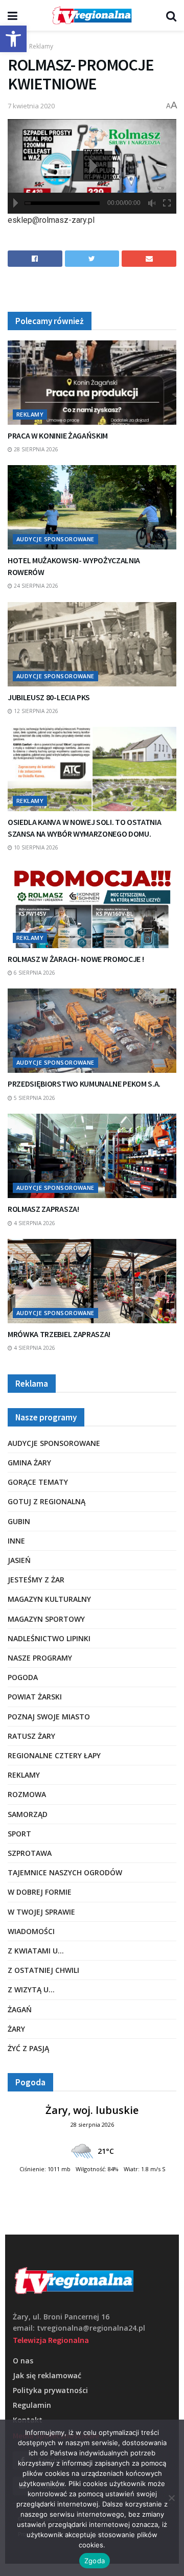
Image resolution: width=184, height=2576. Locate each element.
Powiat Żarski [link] (35, 1697)
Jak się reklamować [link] (47, 2375)
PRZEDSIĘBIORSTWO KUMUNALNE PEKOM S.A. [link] (84, 1084)
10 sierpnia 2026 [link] (35, 847)
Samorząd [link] (28, 1814)
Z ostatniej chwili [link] (43, 1970)
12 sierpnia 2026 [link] (35, 711)
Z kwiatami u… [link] (36, 1951)
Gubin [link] (19, 1521)
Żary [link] (16, 2029)
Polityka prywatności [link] (50, 2390)
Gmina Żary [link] (29, 1463)
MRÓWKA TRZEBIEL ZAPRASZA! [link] (59, 1334)
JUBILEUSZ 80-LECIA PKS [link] (49, 697)
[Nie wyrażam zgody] (171, 2498)
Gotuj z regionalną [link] (47, 1501)
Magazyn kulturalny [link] (49, 1599)
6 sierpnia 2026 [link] (34, 973)
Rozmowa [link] (27, 1794)
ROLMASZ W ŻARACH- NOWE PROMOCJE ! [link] (76, 959)
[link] (13, 39)
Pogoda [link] (23, 1677)
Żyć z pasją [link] (28, 2048)
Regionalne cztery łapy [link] (54, 1755)
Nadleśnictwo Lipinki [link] (49, 1638)
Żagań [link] (20, 2009)
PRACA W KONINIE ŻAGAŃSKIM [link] (58, 435)
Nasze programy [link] (40, 1658)
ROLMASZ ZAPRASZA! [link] (43, 1209)
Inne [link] (16, 1541)
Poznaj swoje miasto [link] (49, 1717)
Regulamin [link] (32, 2405)
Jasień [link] (19, 1560)
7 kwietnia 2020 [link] (31, 106)
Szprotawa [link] (30, 1853)
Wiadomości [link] (31, 1931)
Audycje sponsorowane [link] (55, 539)
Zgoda (95, 2561)
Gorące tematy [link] (38, 1482)
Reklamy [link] (41, 46)
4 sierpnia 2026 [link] (34, 1223)
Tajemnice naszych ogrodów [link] (65, 1872)
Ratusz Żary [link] (31, 1736)
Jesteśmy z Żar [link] (36, 1580)
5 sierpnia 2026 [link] (34, 1098)
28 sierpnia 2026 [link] (35, 449)
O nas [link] (23, 2361)
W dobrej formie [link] (40, 1892)
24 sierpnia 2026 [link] (35, 586)
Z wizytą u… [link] (31, 1989)
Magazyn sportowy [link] (46, 1619)
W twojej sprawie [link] (41, 1912)
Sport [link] (19, 1834)
